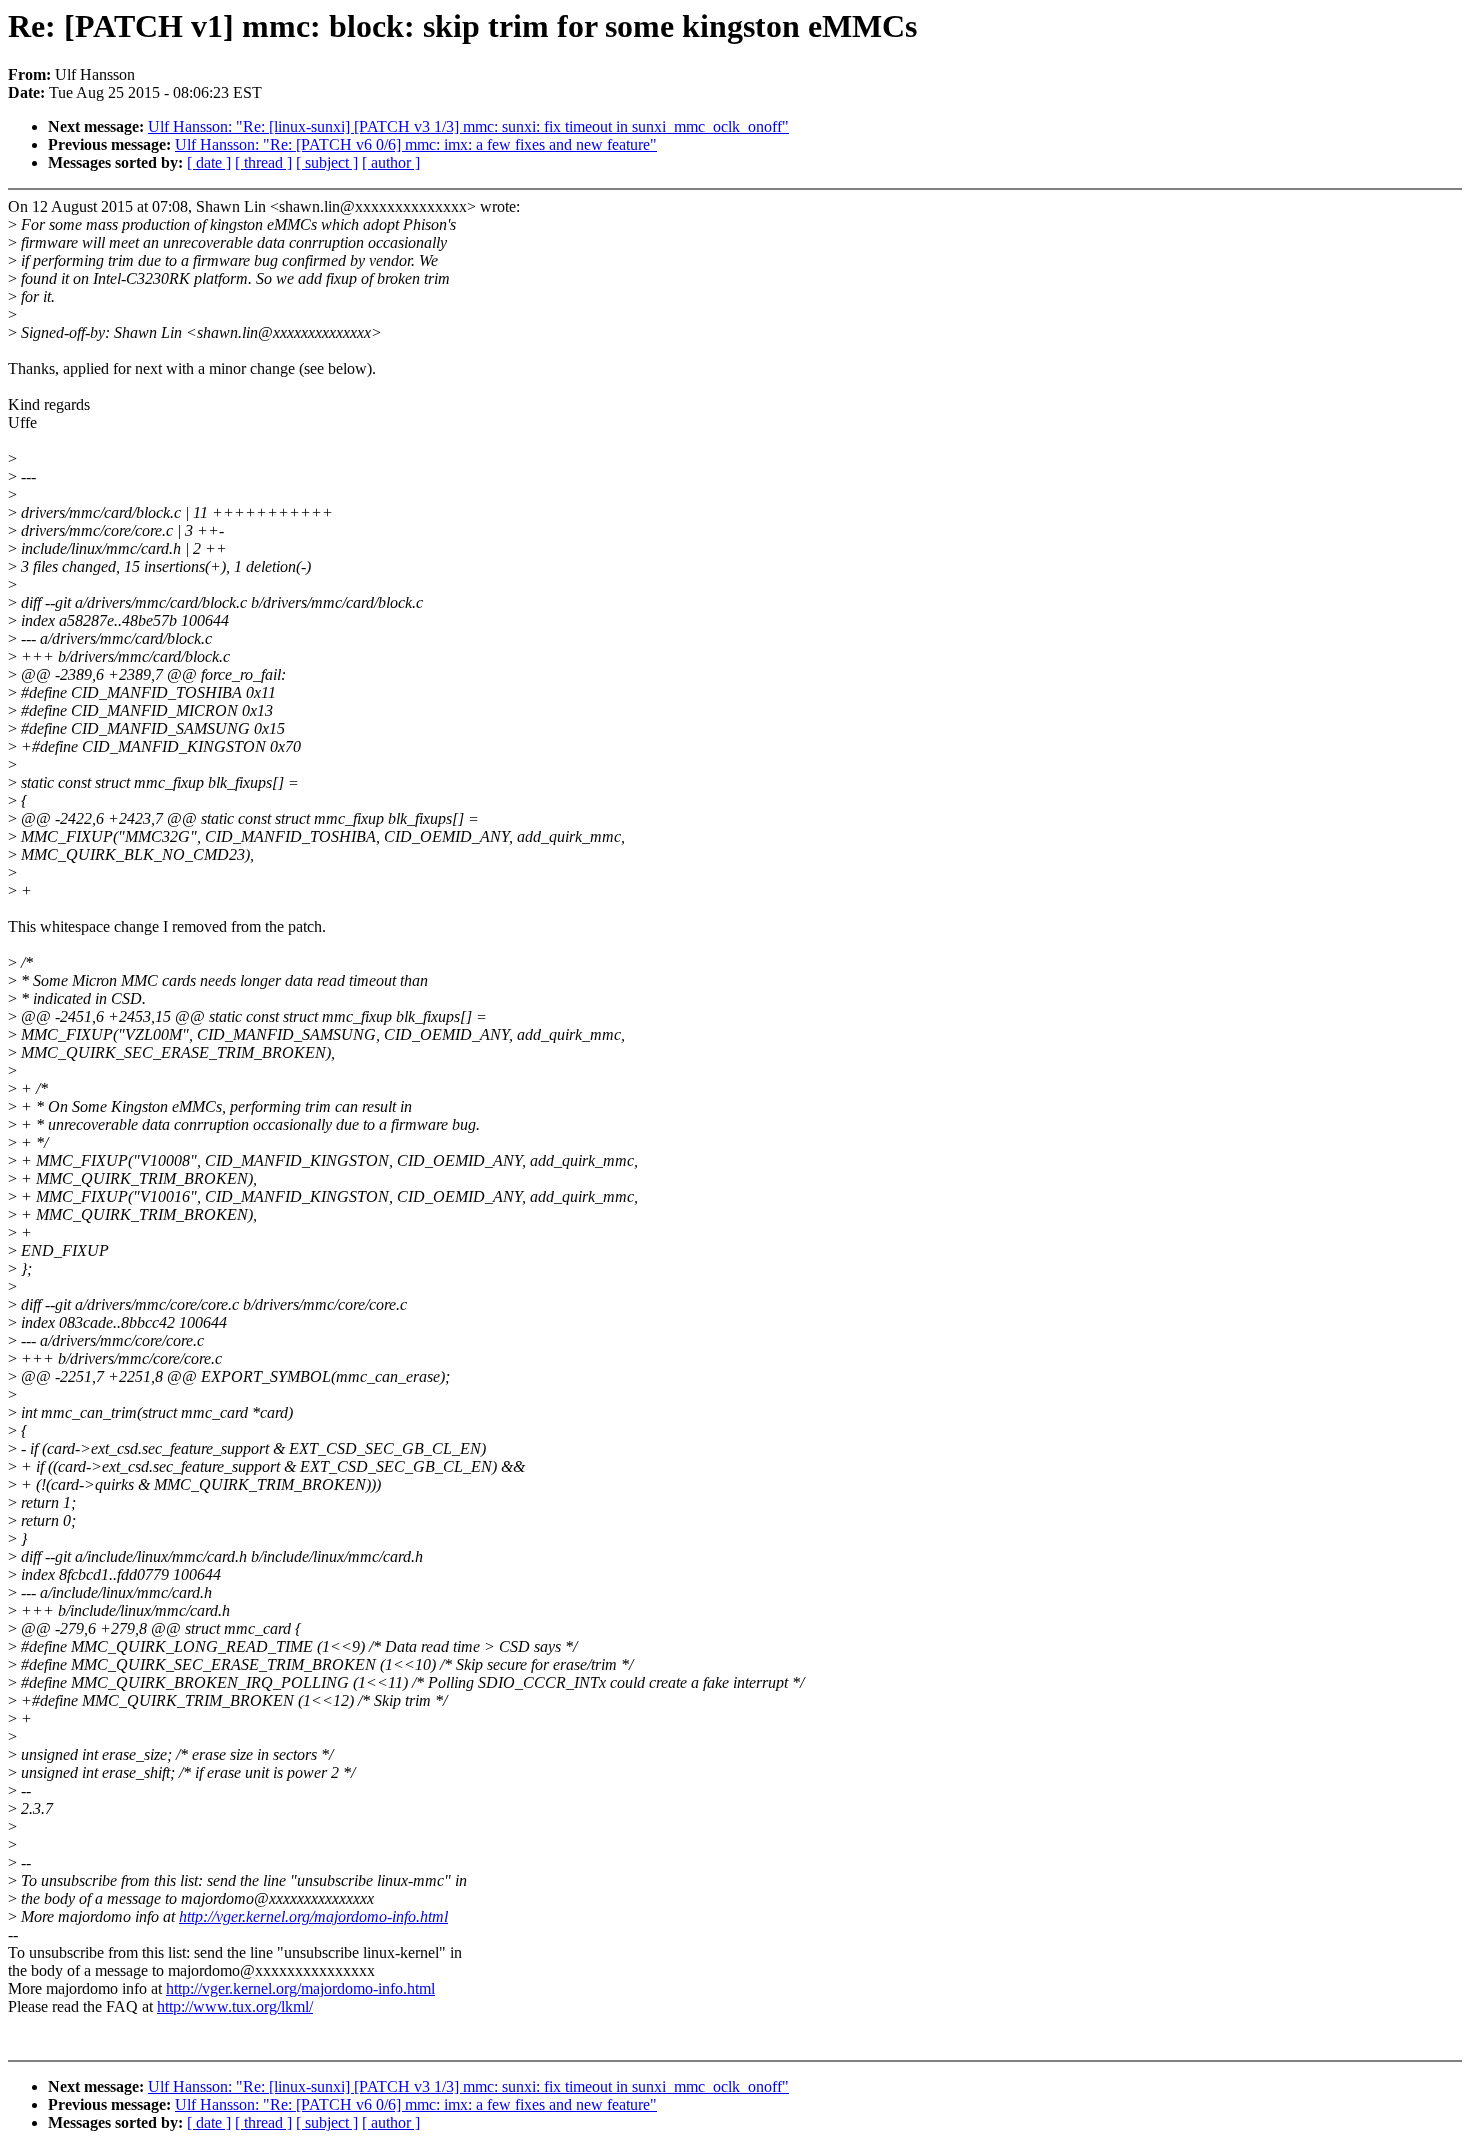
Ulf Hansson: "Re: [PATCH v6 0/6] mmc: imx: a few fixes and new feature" (416, 144)
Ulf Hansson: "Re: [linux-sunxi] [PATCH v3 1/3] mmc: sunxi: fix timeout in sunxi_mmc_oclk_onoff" (468, 126)
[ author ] (391, 162)
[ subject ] (327, 162)
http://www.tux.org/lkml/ (235, 2006)
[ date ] (209, 162)
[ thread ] (263, 162)
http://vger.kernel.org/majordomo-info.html (313, 1916)
